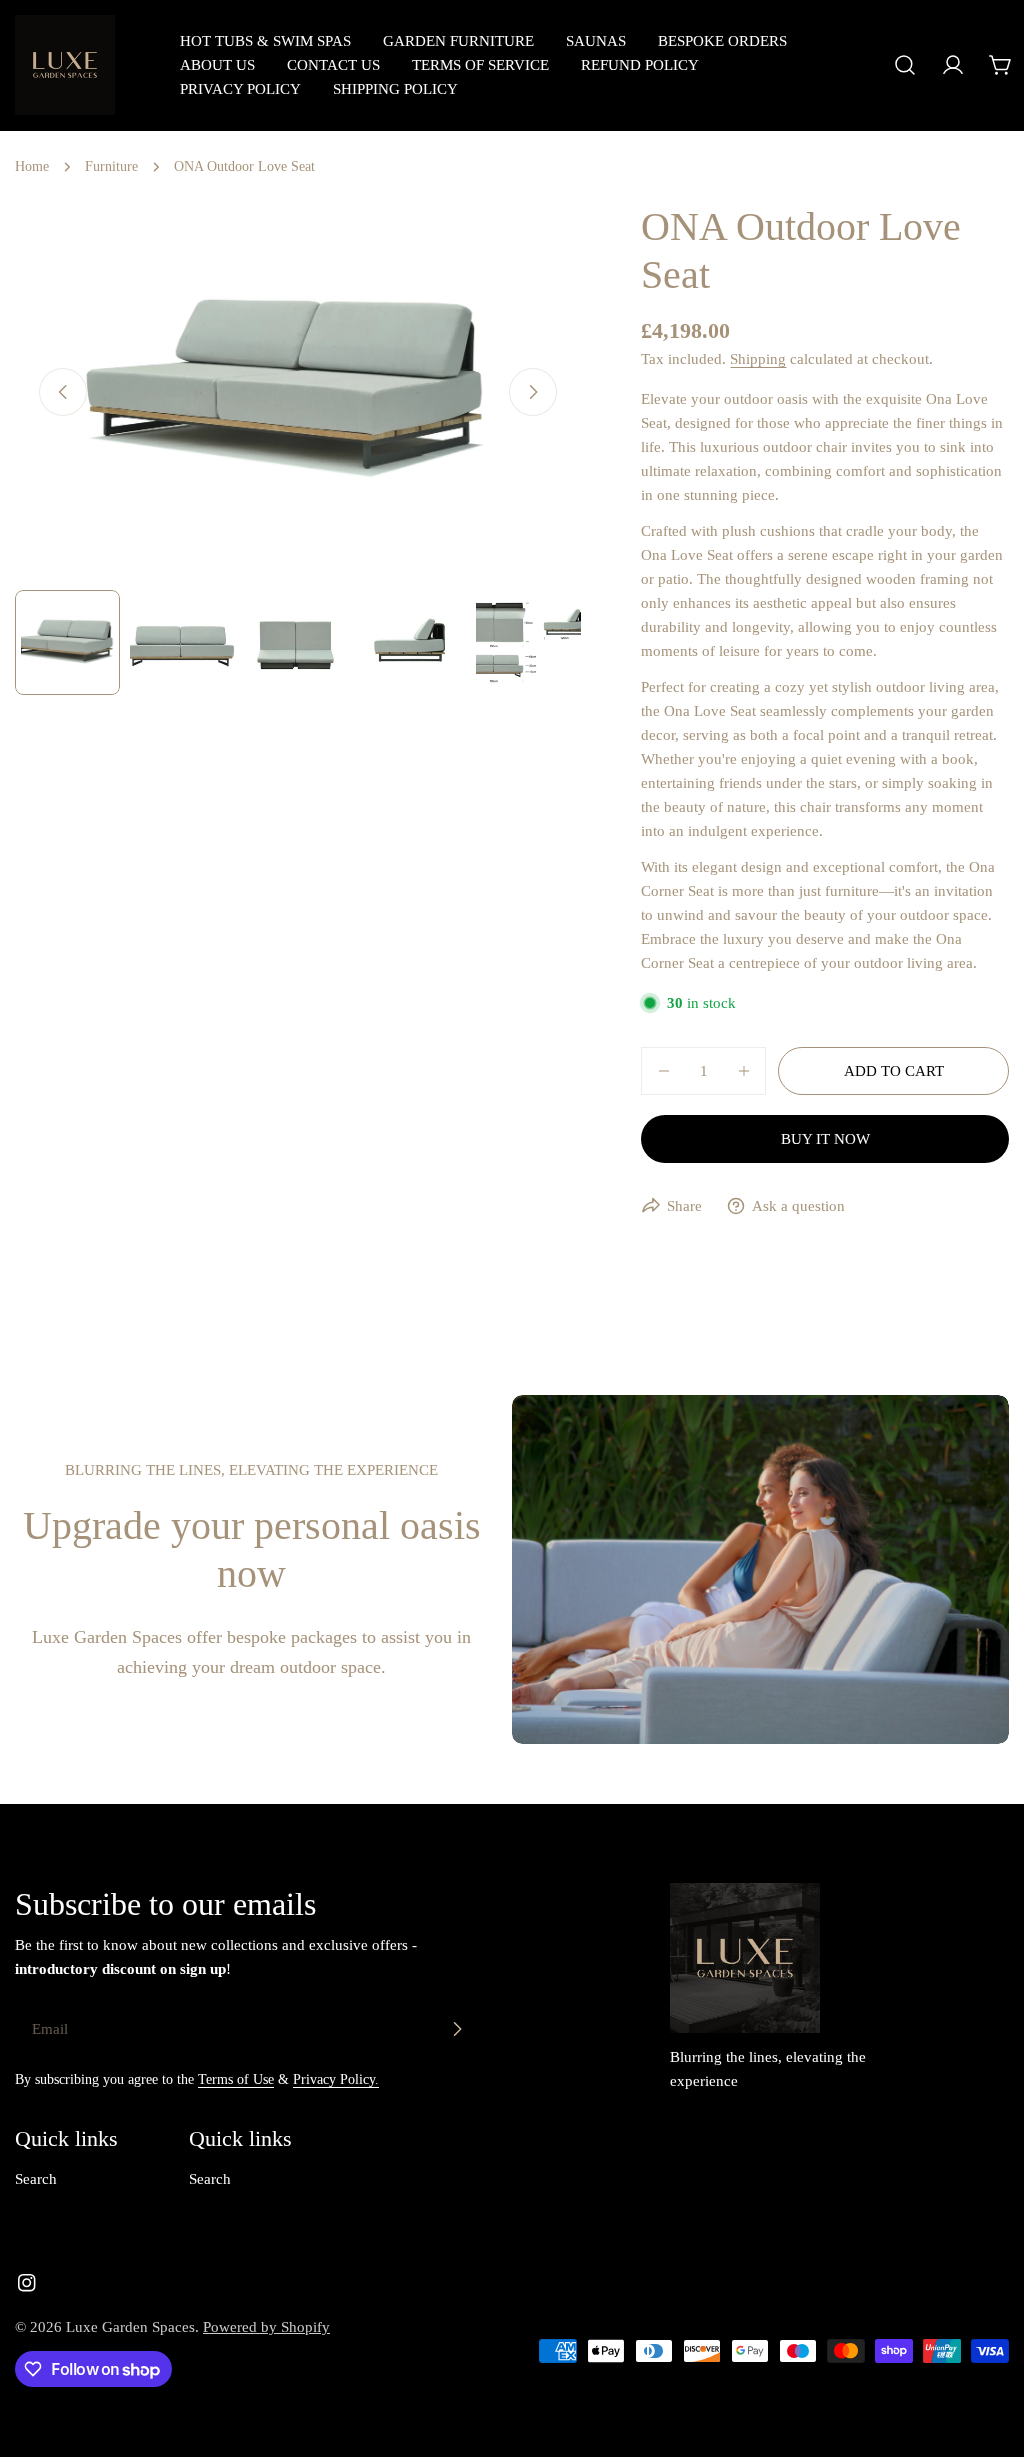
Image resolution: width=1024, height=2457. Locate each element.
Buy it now (825, 1139)
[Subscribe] (457, 2029)
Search (36, 2179)
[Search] (905, 65)
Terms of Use (236, 2079)
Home (32, 166)
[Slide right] (533, 392)
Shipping (758, 359)
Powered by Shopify (266, 2327)
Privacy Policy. (336, 2079)
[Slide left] (63, 392)
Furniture (111, 166)
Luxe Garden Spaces (130, 2327)
